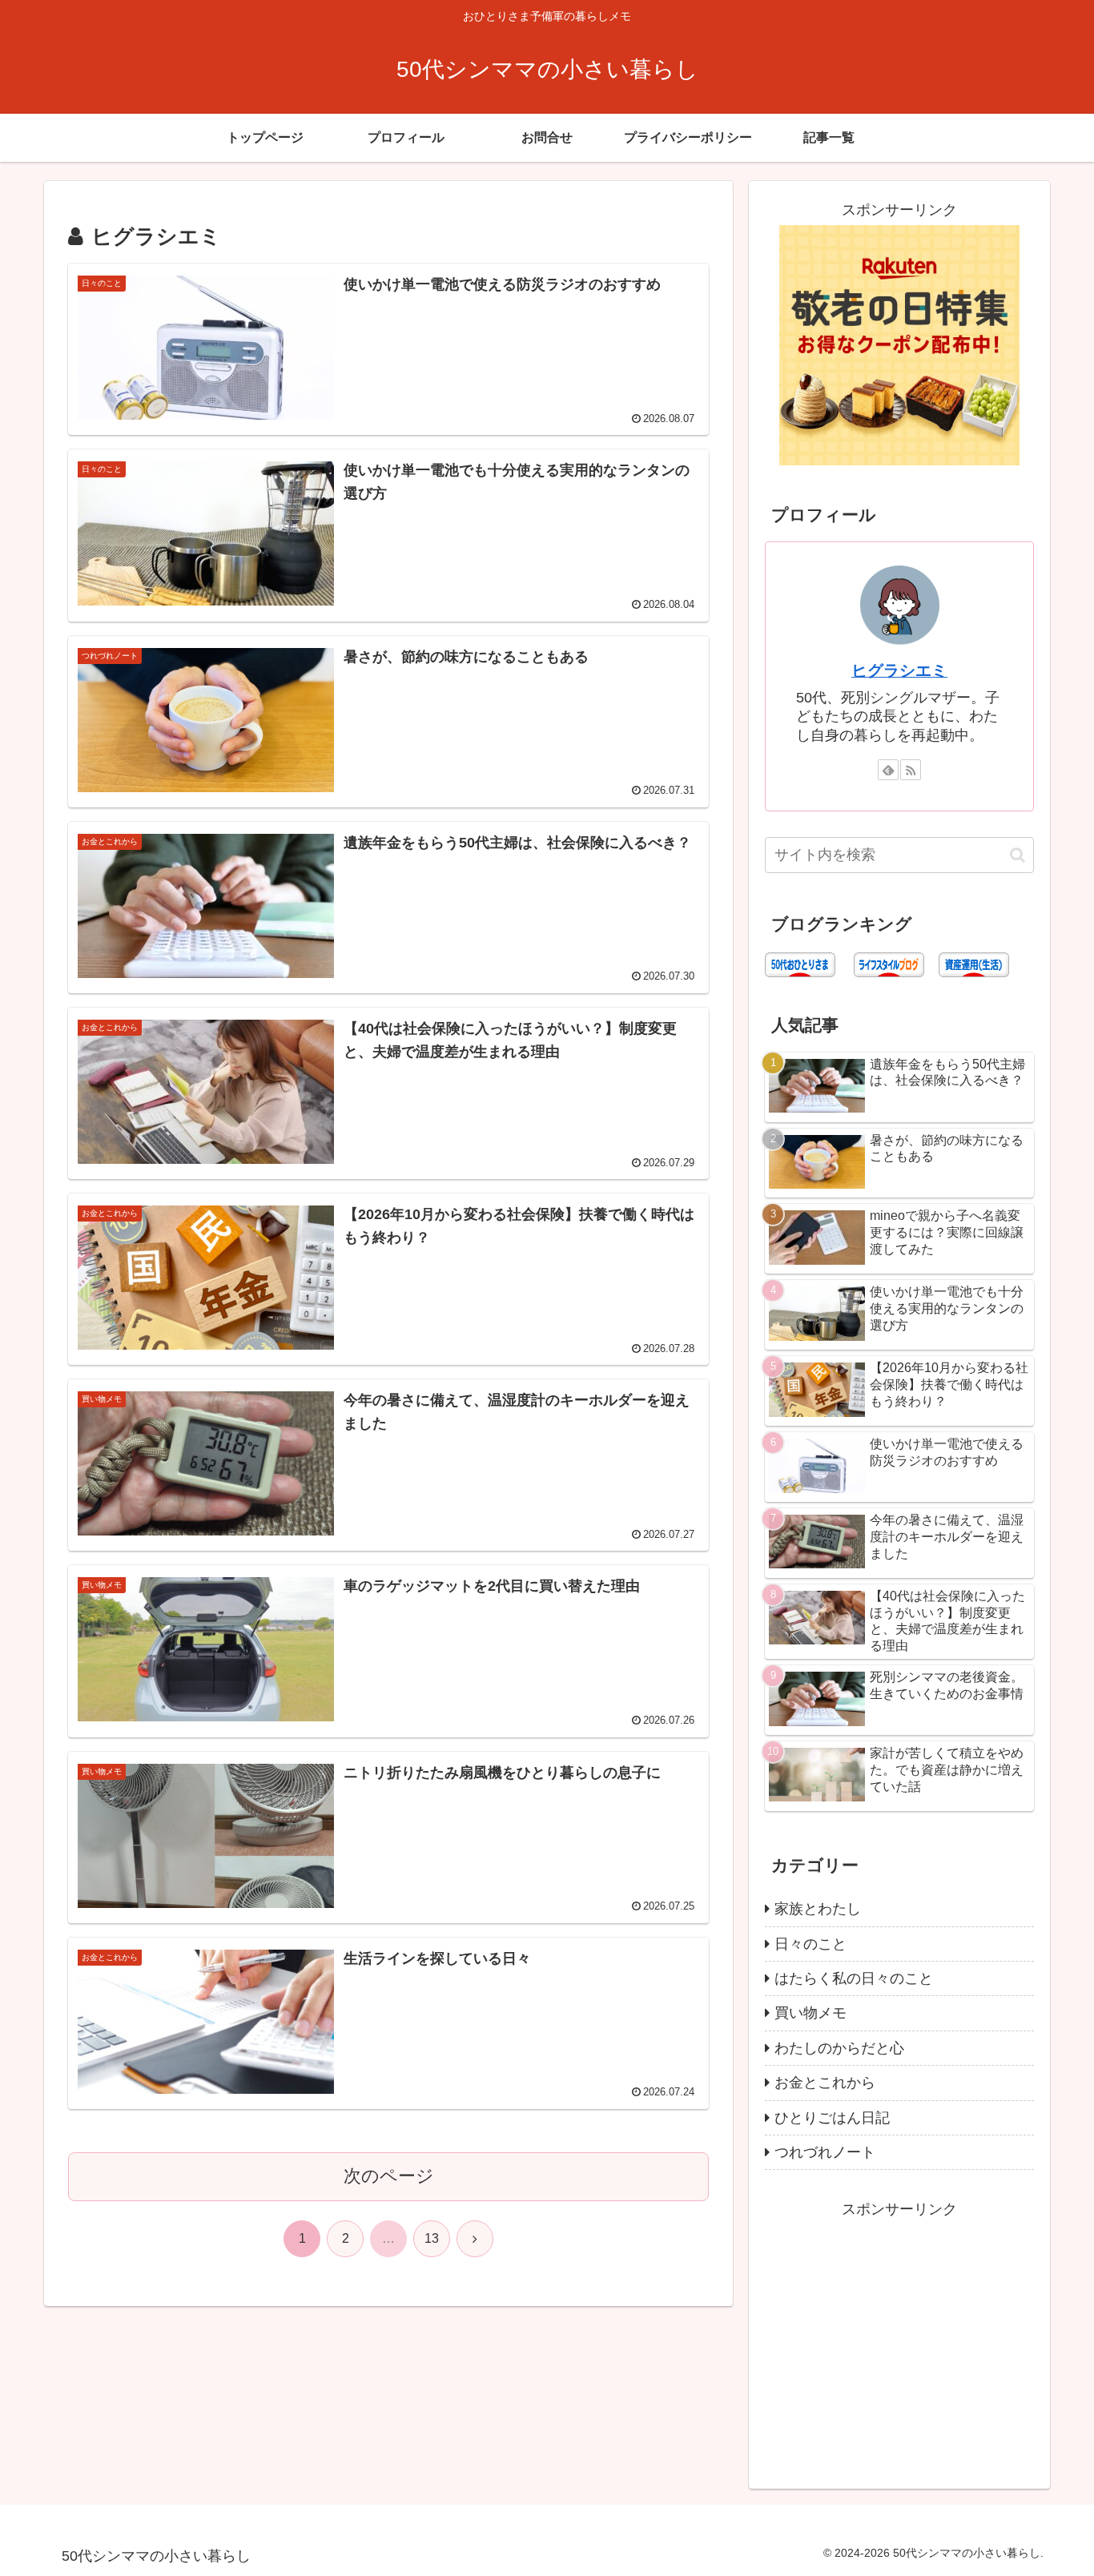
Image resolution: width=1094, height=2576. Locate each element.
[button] (1018, 855)
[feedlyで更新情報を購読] (888, 770)
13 (432, 2238)
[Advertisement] (899, 2334)
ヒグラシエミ (899, 670)
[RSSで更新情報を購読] (911, 770)
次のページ (389, 2176)
